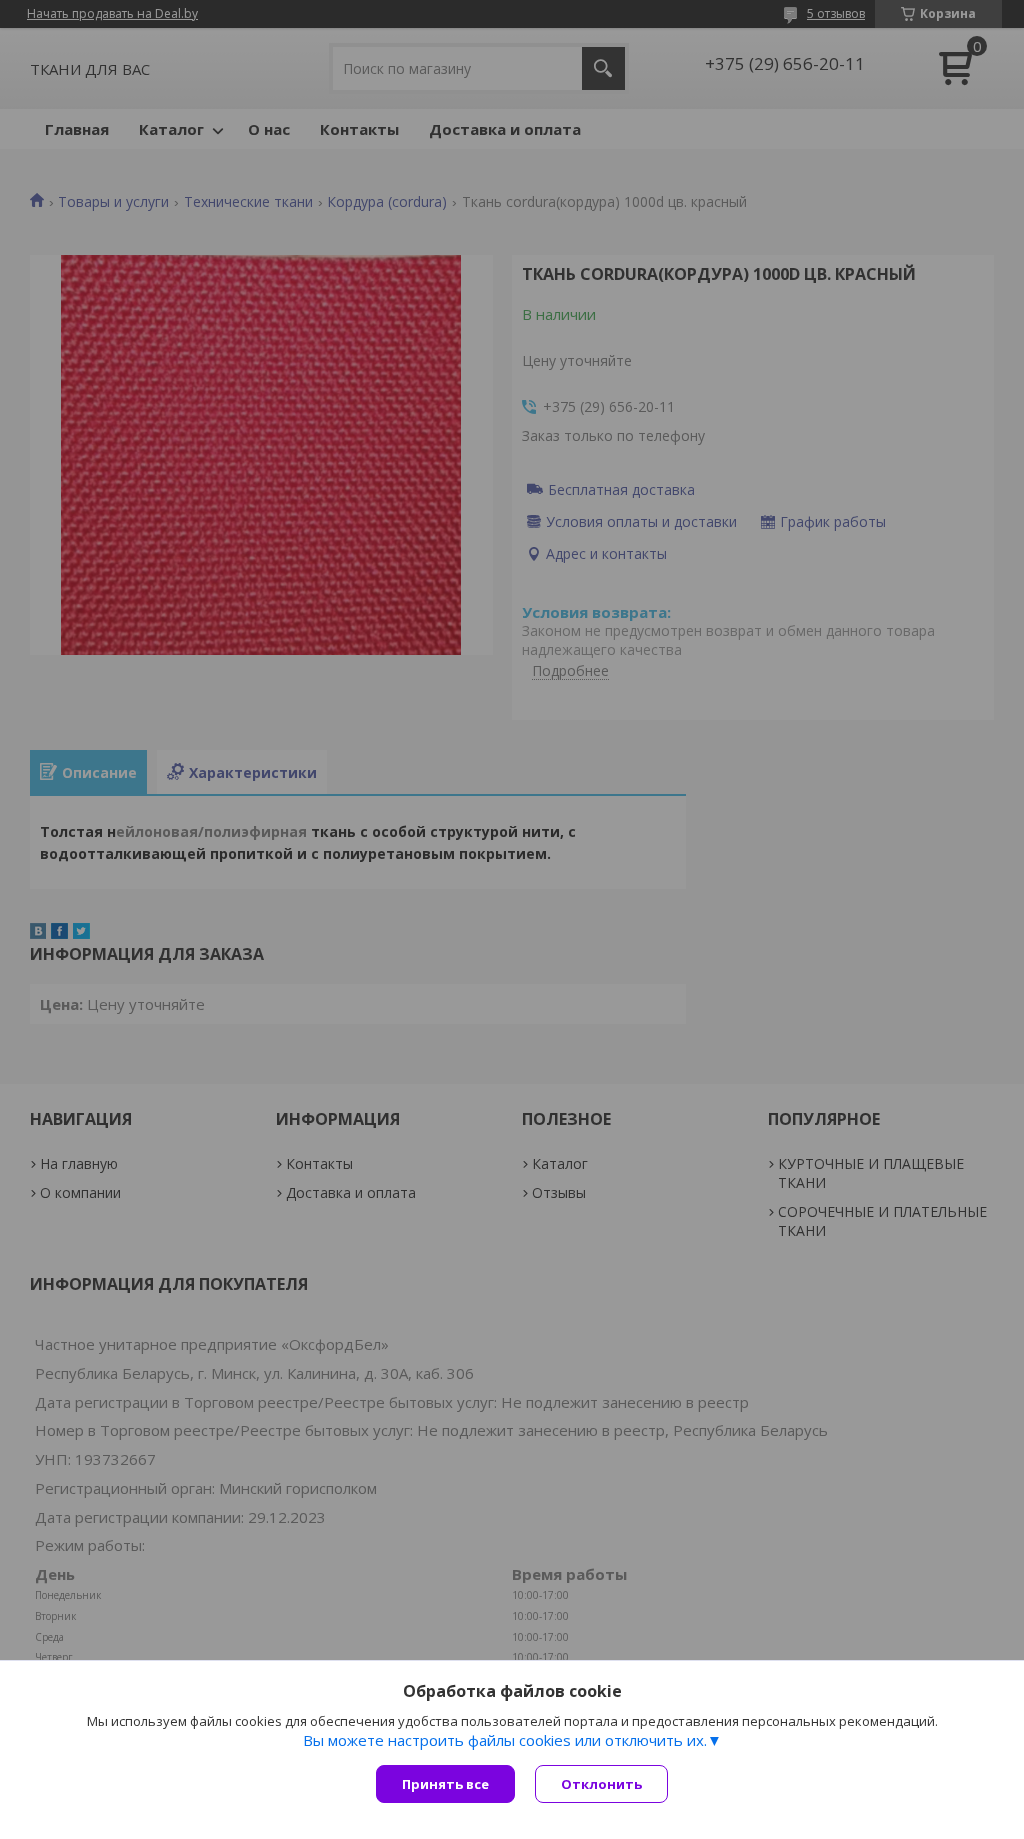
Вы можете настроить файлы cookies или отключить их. (505, 1740)
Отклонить (601, 1784)
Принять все (445, 1784)
